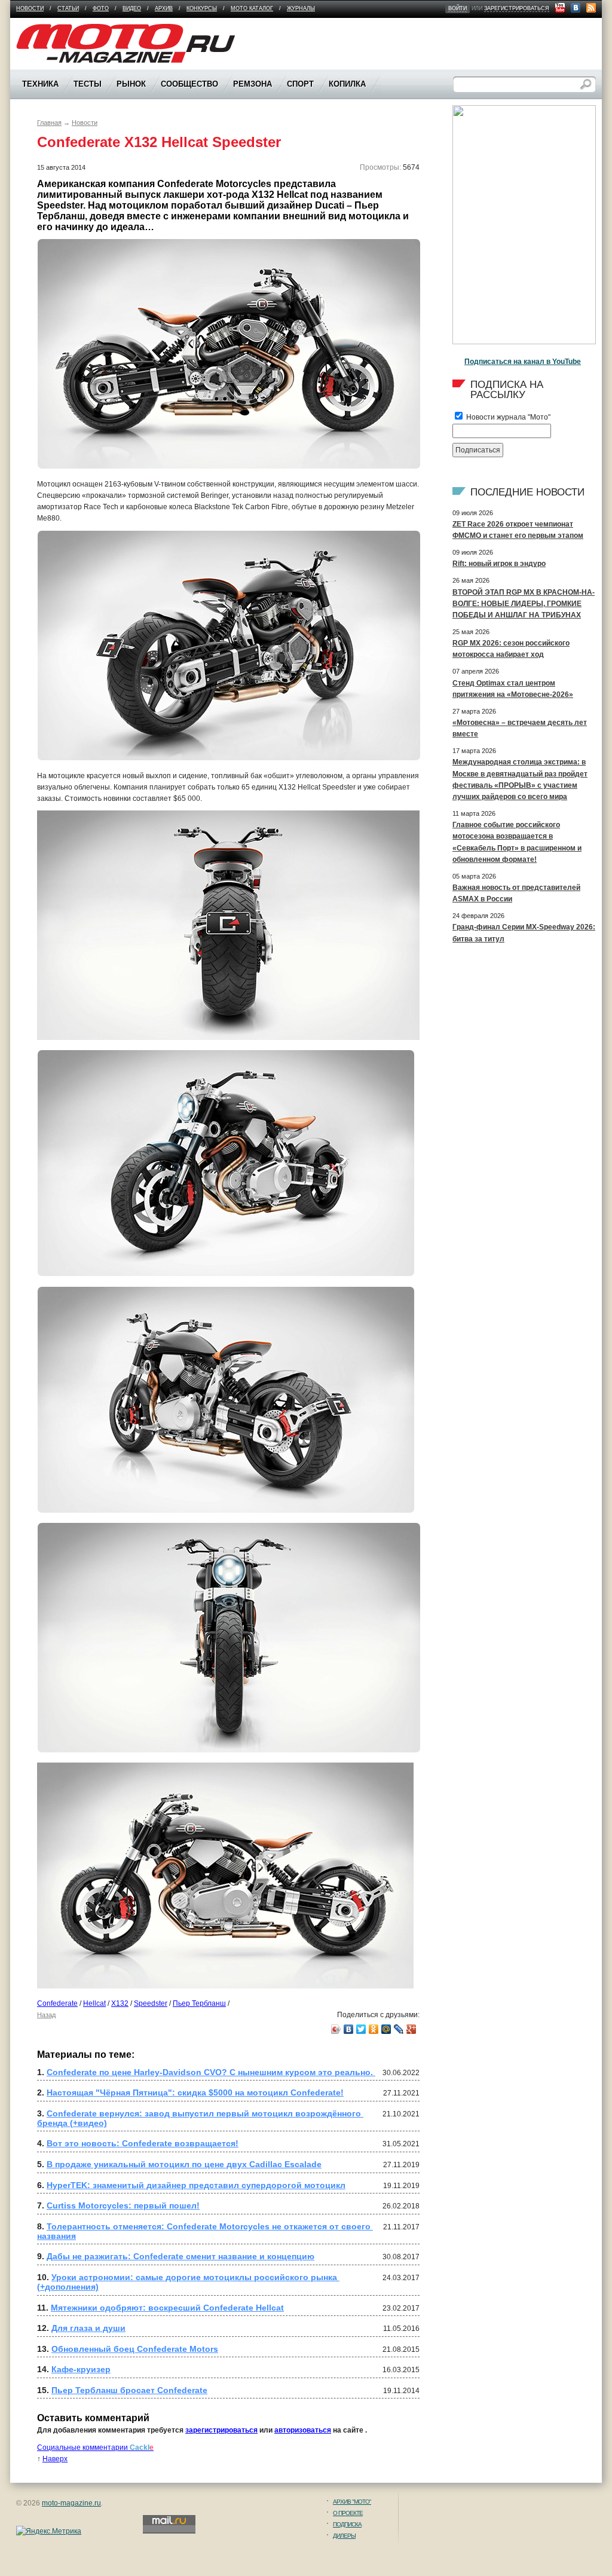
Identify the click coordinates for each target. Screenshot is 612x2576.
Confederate (57, 2003)
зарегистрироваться (517, 8)
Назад (46, 2015)
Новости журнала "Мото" (507, 417)
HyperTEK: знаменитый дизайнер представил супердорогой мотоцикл (196, 2185)
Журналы (301, 8)
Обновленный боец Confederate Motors (135, 2349)
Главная (49, 123)
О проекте (348, 2513)
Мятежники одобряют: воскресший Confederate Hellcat (167, 2308)
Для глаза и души (88, 2328)
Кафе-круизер (81, 2369)
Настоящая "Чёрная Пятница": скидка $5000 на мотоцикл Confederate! (195, 2092)
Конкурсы (202, 8)
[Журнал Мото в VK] (576, 8)
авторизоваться (303, 2430)
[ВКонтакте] (349, 2029)
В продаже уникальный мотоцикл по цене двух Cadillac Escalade (184, 2164)
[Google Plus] (411, 2029)
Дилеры (344, 2536)
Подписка (347, 2524)
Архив (164, 8)
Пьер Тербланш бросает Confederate (129, 2390)
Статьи (68, 8)
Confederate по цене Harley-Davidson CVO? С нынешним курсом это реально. (211, 2072)
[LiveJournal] (399, 2029)
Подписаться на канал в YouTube (523, 362)
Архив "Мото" (352, 2502)
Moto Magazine (41, 29)
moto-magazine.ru (71, 2503)
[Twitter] (361, 2029)
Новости (30, 8)
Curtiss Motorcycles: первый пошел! (123, 2205)
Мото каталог (252, 8)
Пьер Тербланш (199, 2003)
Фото (101, 8)
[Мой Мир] (386, 2029)
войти (458, 8)
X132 (120, 2003)
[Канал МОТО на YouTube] (560, 8)
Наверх (55, 2459)
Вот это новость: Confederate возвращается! (143, 2143)
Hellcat (94, 2003)
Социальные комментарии (95, 2447)
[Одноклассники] (374, 2029)
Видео (132, 8)
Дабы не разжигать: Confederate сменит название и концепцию (180, 2256)
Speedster (151, 2003)
